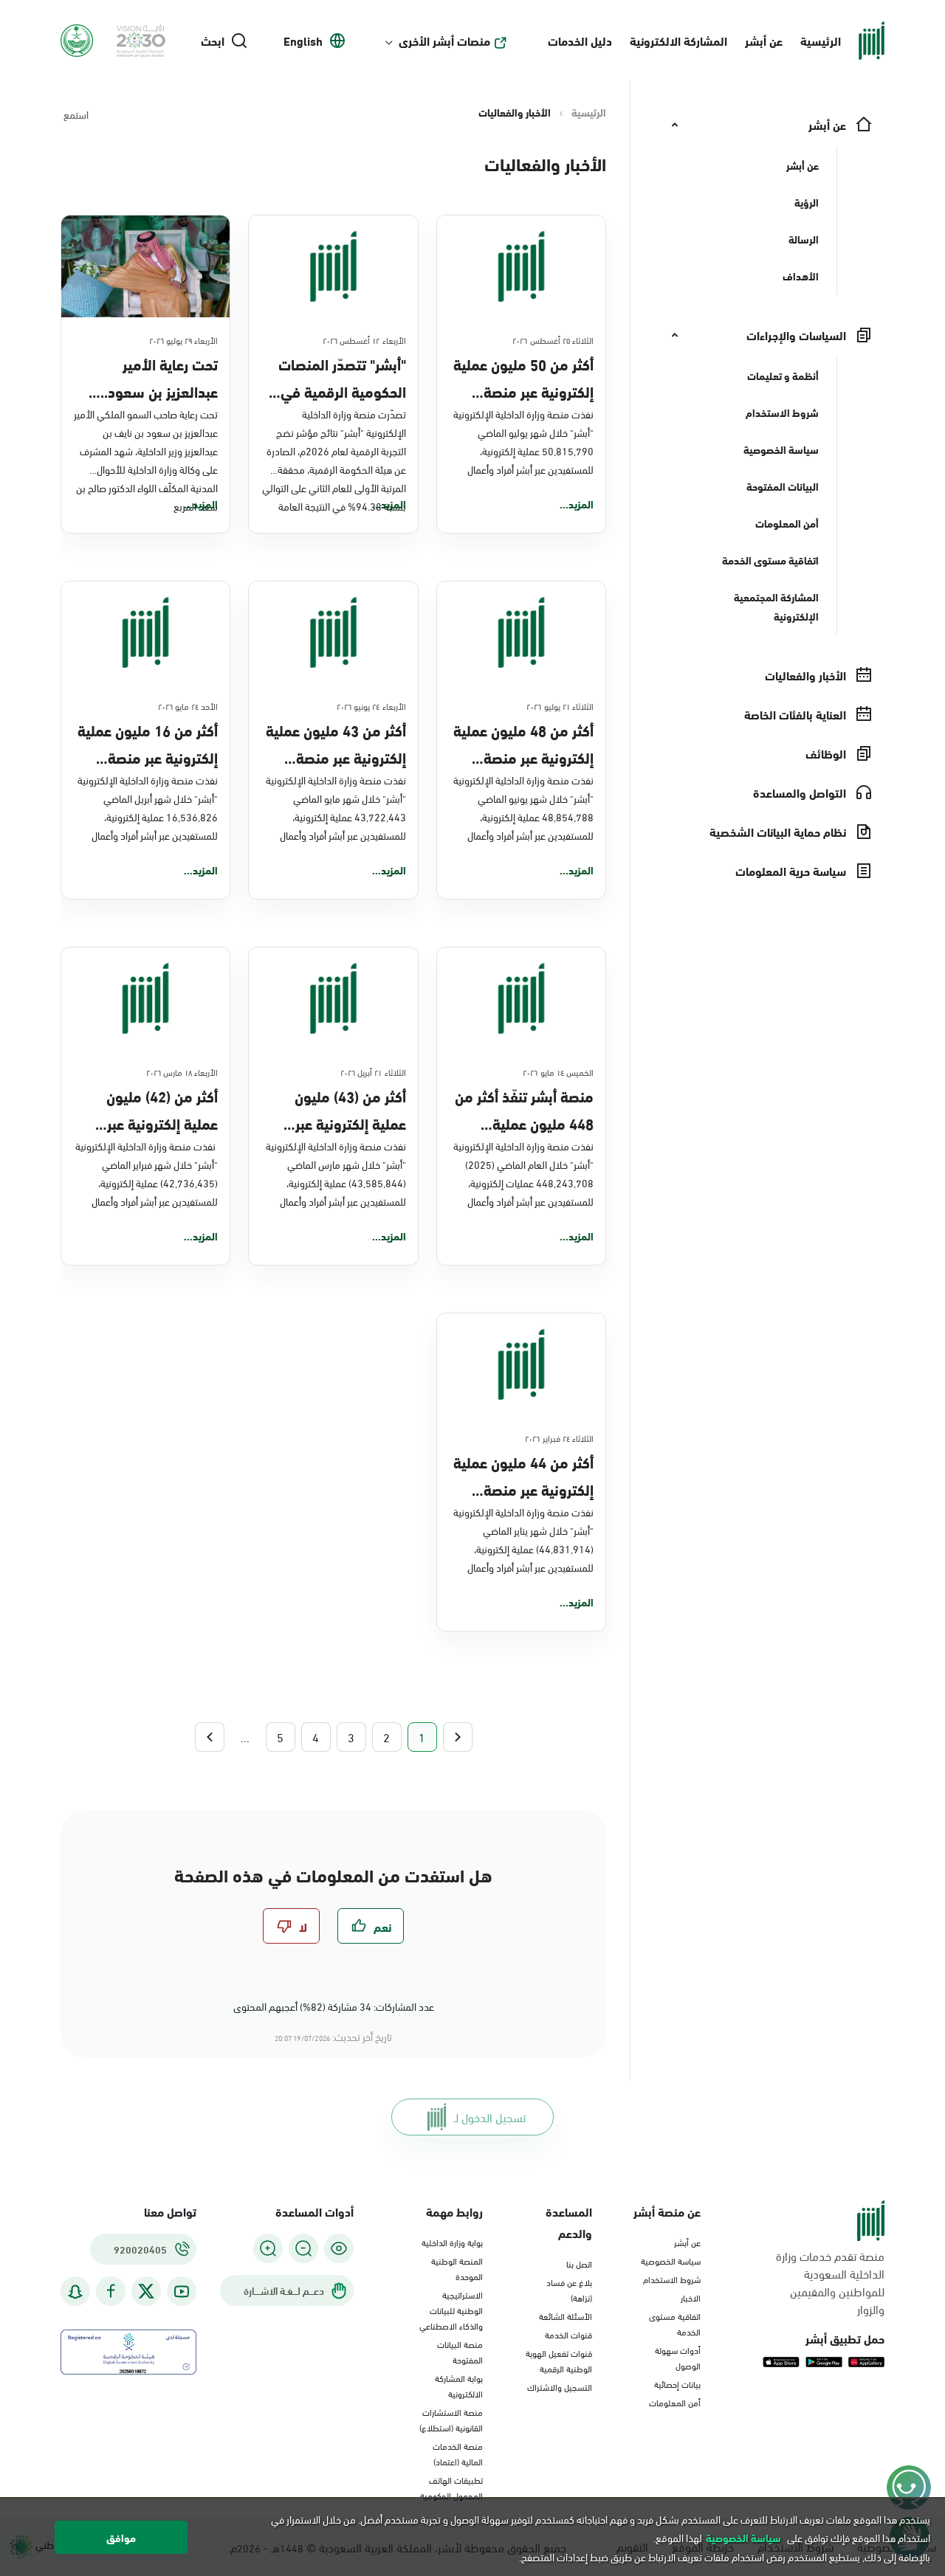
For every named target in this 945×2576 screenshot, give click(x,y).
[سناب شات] (75, 2292)
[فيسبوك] (111, 2292)
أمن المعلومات (675, 2402)
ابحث (213, 41)
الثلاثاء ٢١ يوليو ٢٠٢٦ (560, 705)
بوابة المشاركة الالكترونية (459, 2385)
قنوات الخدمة (568, 2334)
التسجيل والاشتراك (560, 2386)
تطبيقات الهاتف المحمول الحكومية (451, 2487)
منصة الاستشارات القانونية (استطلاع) (451, 2419)
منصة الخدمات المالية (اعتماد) (458, 2453)
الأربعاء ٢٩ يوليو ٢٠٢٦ (184, 339)
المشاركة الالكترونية (678, 40)
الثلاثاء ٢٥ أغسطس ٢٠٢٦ (553, 339)
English (303, 41)
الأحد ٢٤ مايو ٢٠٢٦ (188, 705)
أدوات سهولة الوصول (678, 2357)
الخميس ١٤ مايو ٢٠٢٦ (558, 1071)
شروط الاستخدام (672, 2279)
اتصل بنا (579, 2263)
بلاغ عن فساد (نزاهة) (569, 2289)
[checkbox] (371, 1926)
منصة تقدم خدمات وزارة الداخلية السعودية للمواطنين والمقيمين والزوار (830, 2282)
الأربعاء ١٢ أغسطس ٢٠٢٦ (364, 339)
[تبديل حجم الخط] (303, 2248)
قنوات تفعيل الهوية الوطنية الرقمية (559, 2360)
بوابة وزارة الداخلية (452, 2242)
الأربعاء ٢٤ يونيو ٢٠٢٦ (371, 705)
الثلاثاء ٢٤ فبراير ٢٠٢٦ (559, 1437)
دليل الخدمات (580, 40)
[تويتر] (146, 2291)
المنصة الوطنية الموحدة (457, 2268)
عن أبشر (764, 40)
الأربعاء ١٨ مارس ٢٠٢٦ (182, 1071)
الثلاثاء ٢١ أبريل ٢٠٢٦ (373, 1071)
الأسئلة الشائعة (566, 2316)
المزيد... (577, 504)
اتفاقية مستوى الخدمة (675, 2323)
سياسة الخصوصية (671, 2260)
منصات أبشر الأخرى (444, 41)
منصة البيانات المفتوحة (460, 2351)
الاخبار (691, 2297)
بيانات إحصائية (677, 2383)
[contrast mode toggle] (339, 2248)
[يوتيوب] (182, 2292)
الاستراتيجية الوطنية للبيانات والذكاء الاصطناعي (451, 2310)
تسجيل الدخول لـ (490, 2117)
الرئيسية (821, 40)
